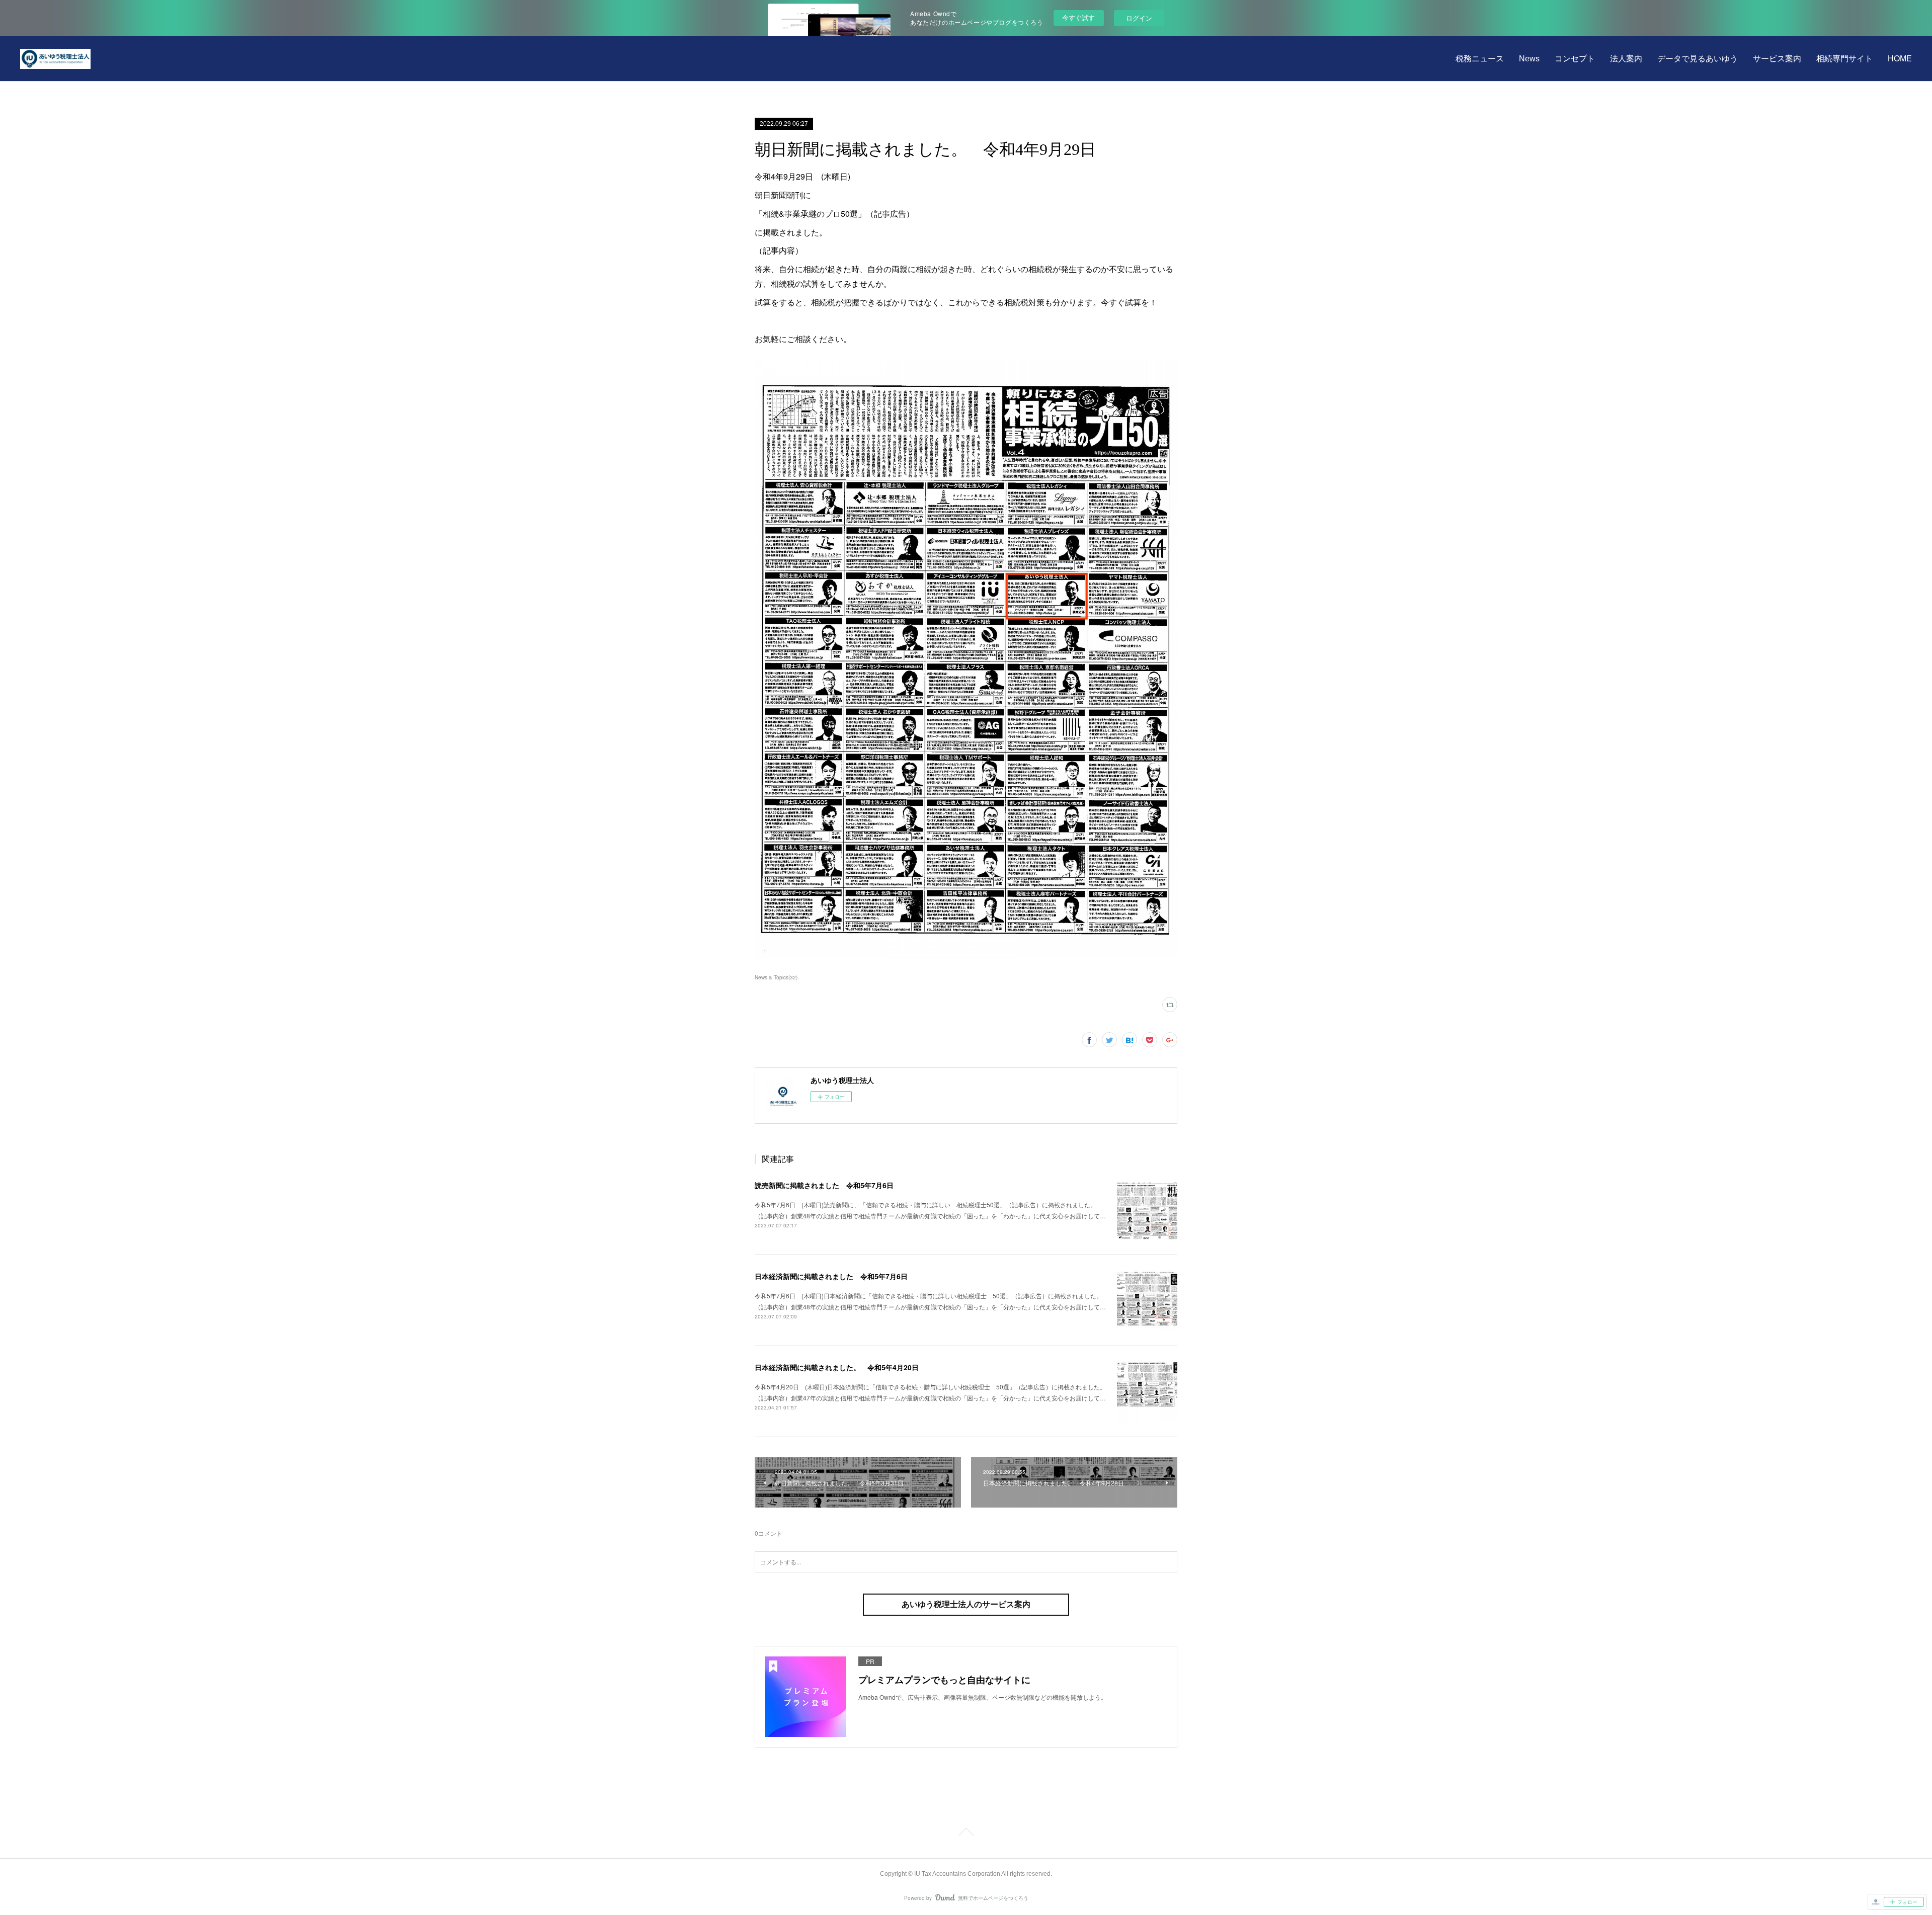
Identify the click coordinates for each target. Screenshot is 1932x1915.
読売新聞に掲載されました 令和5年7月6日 (824, 1185)
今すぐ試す (1078, 17)
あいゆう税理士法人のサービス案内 (966, 1604)
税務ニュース (1480, 59)
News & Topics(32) (776, 977)
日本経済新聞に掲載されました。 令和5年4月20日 (837, 1367)
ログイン (1139, 18)
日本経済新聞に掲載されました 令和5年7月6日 (831, 1276)
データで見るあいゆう (1698, 59)
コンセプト (1575, 59)
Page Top (966, 1834)
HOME (1900, 59)
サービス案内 (1777, 59)
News (1529, 59)
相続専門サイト (1844, 59)
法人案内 (1626, 59)
